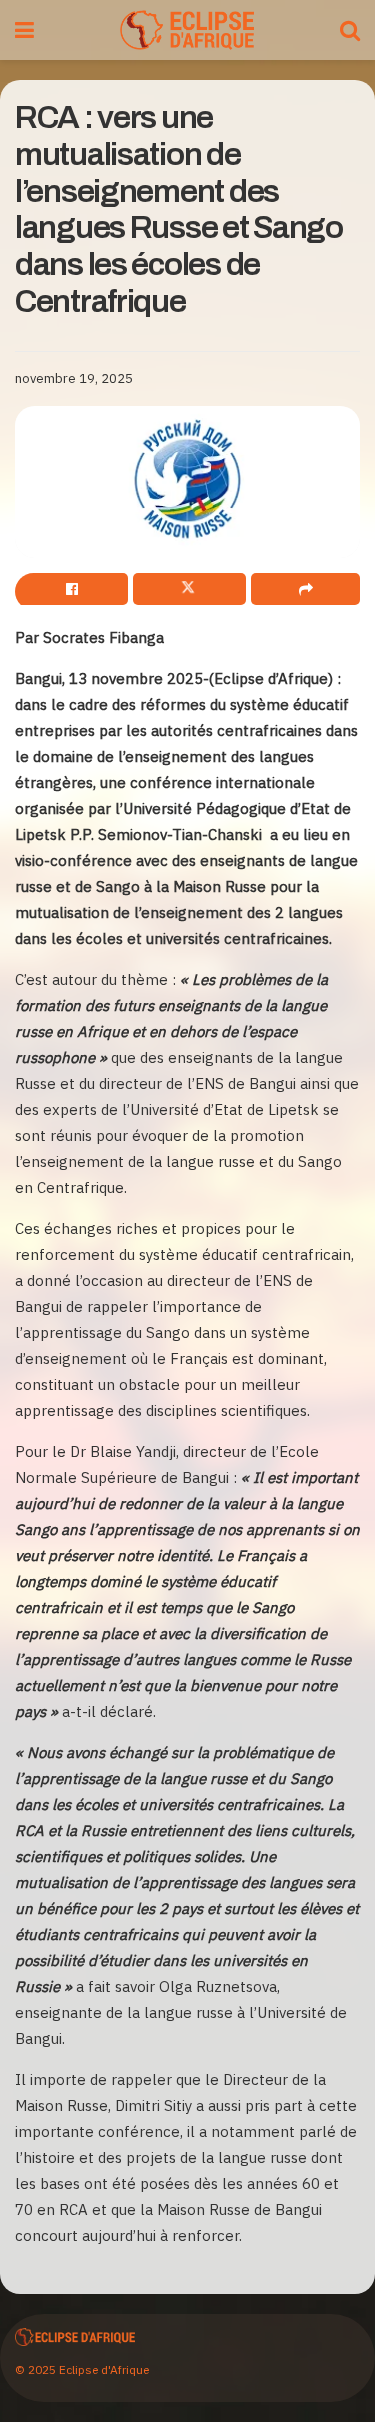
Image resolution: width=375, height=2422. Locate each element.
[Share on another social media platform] (305, 589)
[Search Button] (350, 30)
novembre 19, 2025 (74, 378)
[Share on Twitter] (189, 589)
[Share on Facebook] (71, 589)
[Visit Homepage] (186, 30)
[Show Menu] (24, 30)
